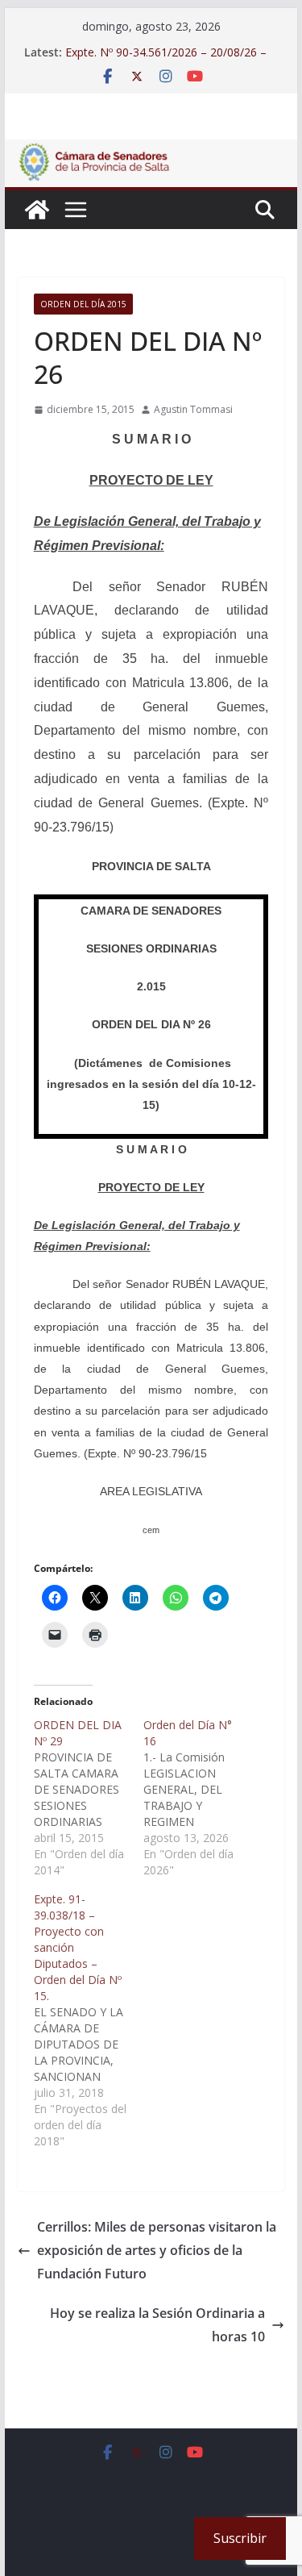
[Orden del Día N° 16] (198, 1798)
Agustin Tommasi (193, 409)
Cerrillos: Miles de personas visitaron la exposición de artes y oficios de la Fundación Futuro (157, 2250)
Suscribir (240, 2538)
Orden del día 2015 (83, 304)
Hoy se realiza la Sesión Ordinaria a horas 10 (157, 2325)
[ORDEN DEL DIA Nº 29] (89, 1798)
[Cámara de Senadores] (37, 210)
